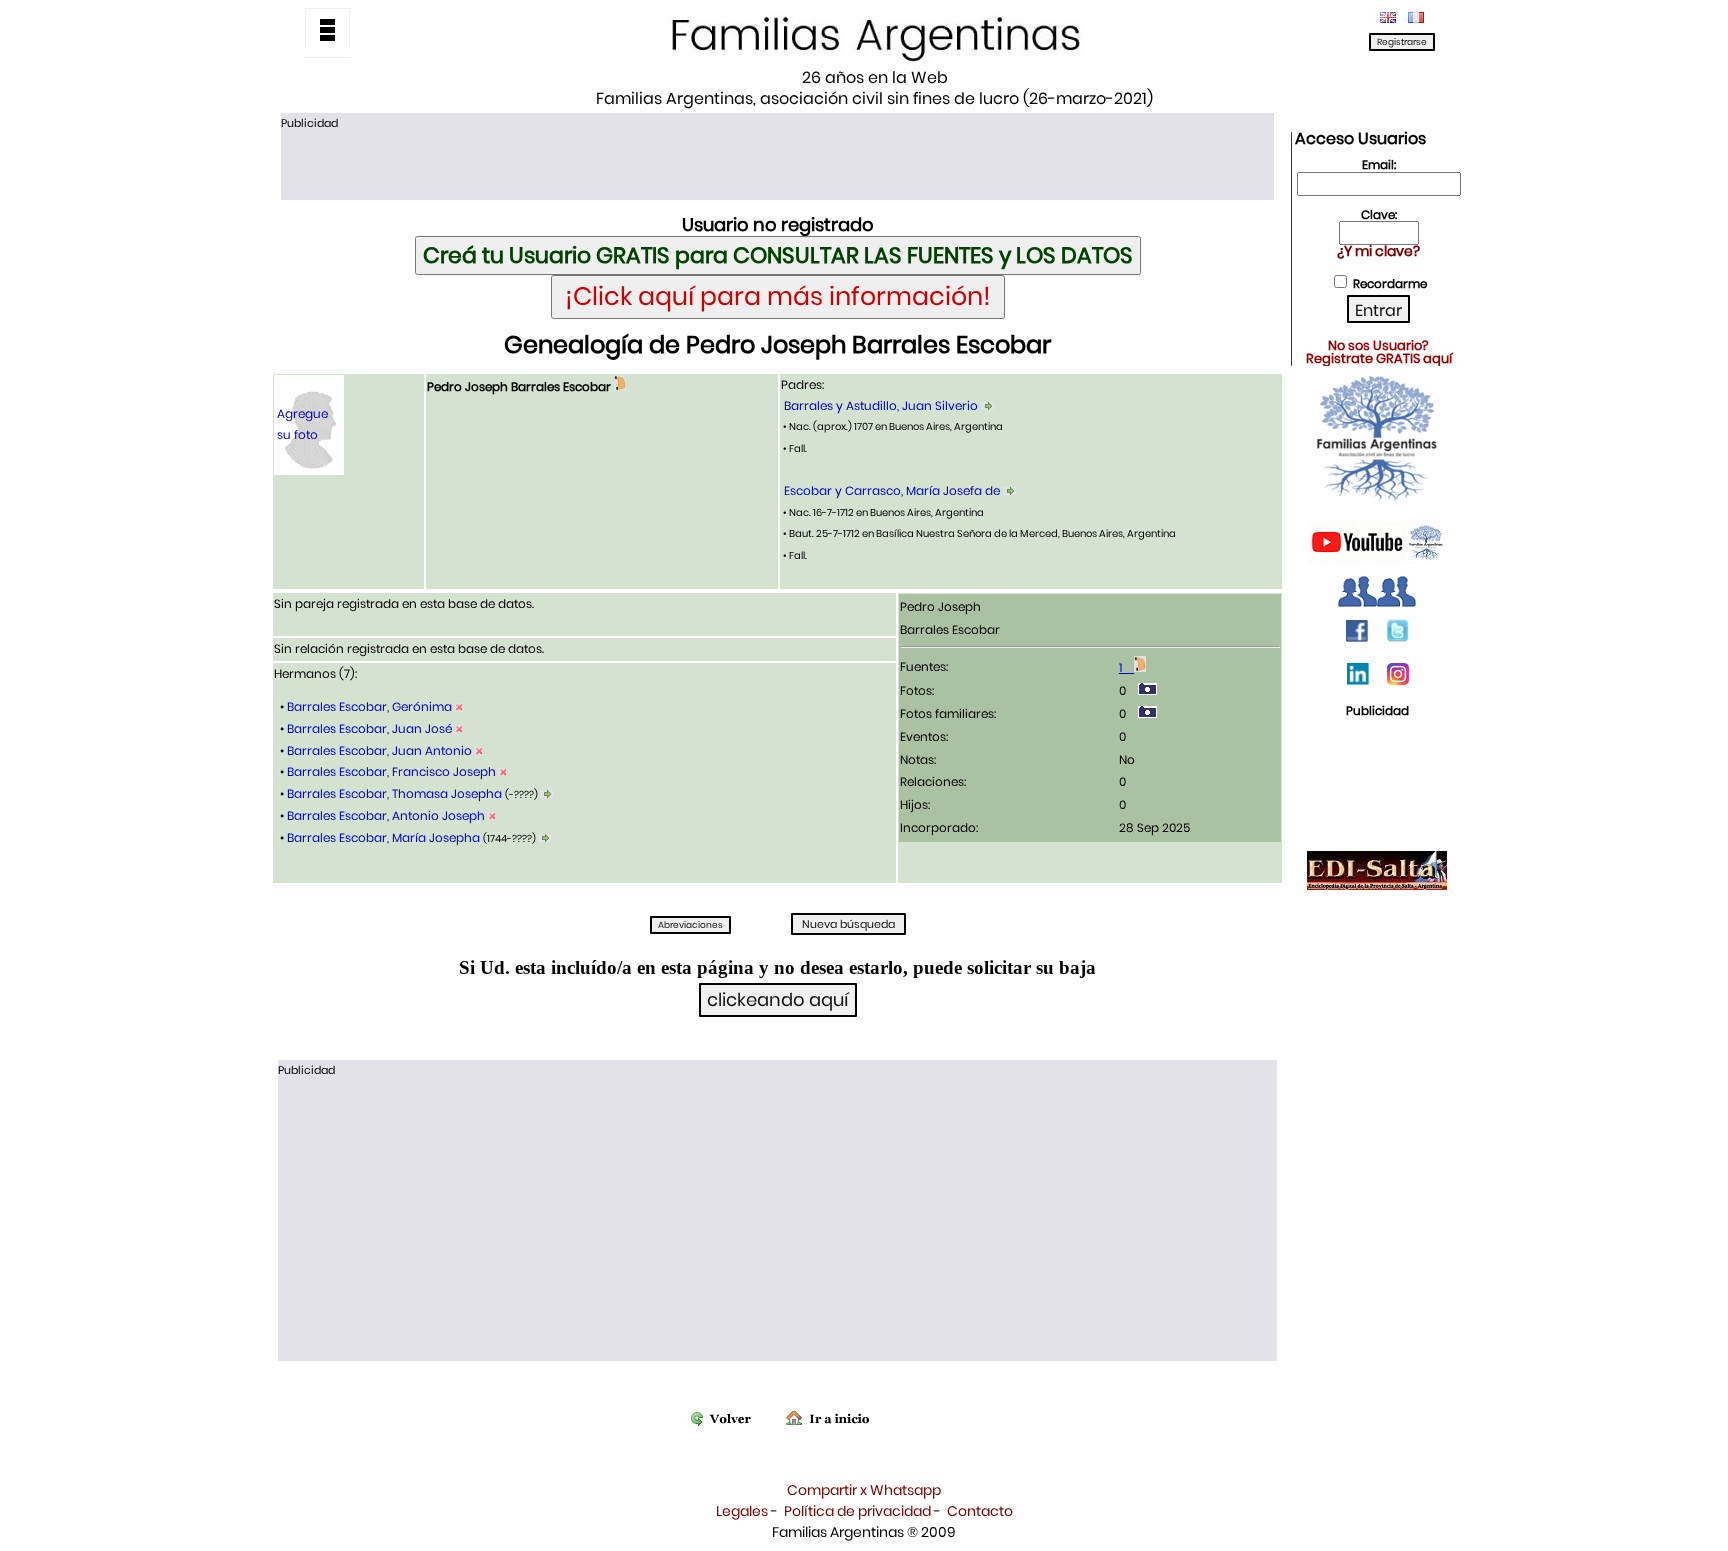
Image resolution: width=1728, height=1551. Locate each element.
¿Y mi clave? (1378, 251)
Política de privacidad (857, 1511)
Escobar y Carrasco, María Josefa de (892, 490)
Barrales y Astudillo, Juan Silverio (881, 405)
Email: (1379, 164)
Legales (742, 1511)
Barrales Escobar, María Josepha (383, 837)
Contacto (980, 1511)
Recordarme (1390, 283)
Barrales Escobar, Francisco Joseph (391, 771)
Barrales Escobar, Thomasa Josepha (394, 793)
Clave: (1379, 214)
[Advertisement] (777, 163)
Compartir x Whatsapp (864, 1490)
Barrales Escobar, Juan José (369, 728)
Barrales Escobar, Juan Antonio (379, 750)
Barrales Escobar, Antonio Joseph (386, 815)
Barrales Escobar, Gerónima (369, 706)
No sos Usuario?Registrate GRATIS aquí (1379, 352)
